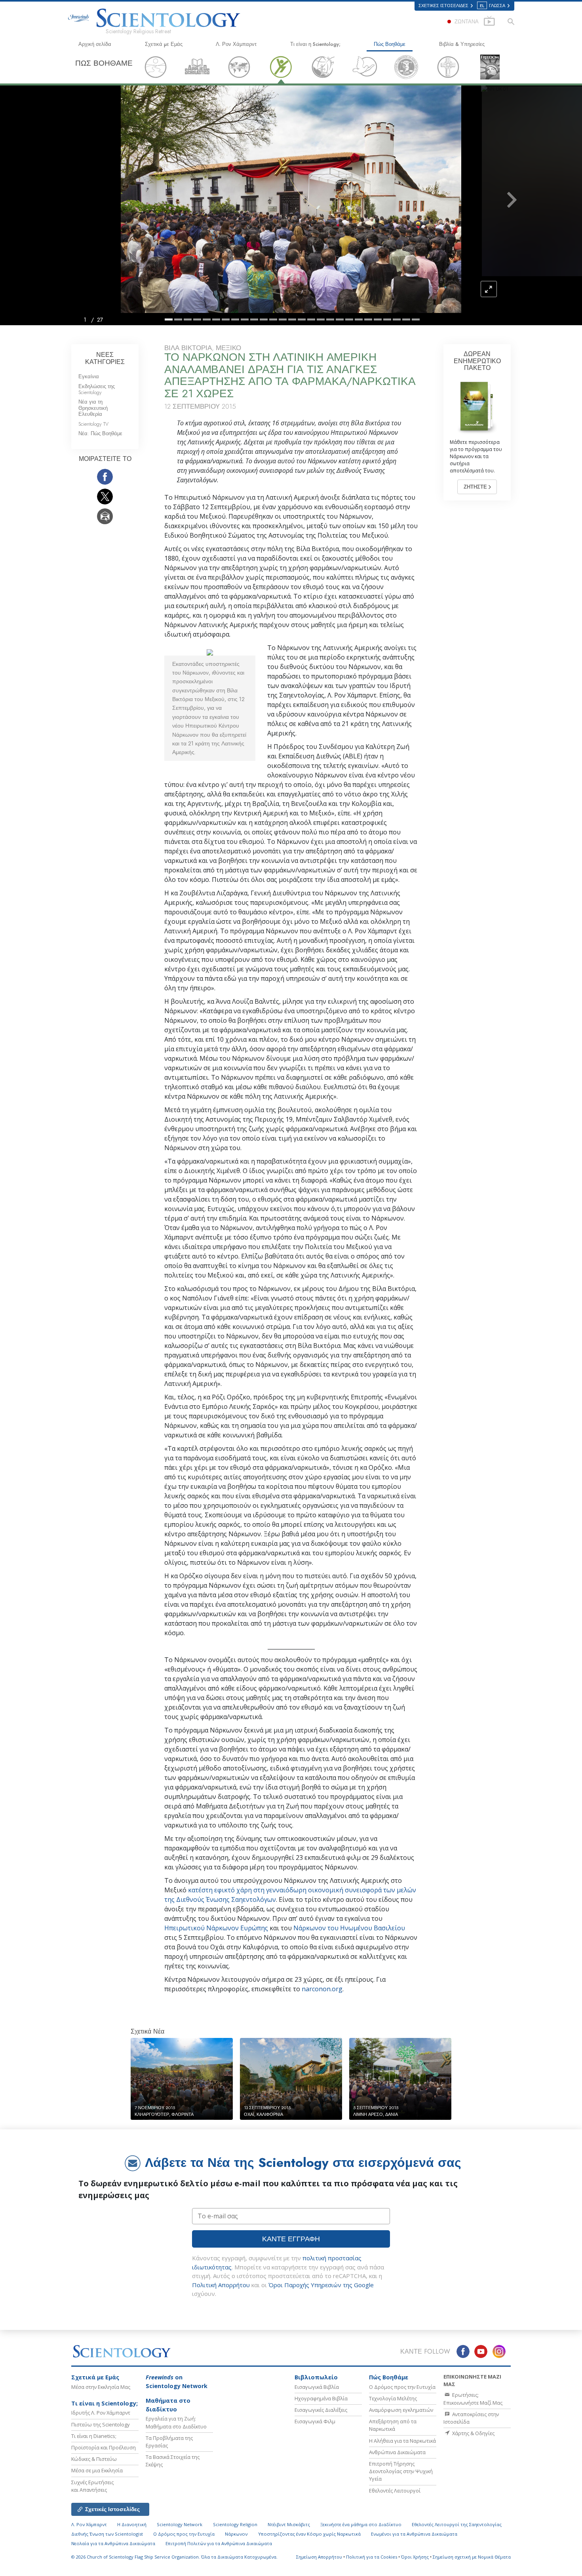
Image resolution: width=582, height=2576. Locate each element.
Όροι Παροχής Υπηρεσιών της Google (321, 2285)
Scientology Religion (235, 2524)
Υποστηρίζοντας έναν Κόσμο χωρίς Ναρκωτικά (309, 2534)
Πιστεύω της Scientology (100, 2424)
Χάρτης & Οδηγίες (473, 2433)
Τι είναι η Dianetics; (94, 2436)
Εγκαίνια (89, 376)
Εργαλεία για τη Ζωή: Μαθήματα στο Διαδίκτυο (176, 2422)
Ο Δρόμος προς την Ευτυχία (402, 2387)
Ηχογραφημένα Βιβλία (321, 2398)
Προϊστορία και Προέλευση (104, 2447)
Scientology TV (93, 424)
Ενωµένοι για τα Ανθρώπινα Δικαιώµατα (414, 2534)
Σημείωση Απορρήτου (319, 2557)
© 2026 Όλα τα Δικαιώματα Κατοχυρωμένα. (174, 2557)
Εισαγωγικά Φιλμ (315, 2421)
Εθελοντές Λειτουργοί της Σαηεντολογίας (457, 2524)
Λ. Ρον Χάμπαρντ (236, 44)
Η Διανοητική (132, 2524)
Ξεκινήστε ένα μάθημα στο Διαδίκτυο (361, 2524)
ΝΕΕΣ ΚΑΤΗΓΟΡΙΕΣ (105, 358)
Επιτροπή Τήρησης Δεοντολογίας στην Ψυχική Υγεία (401, 2471)
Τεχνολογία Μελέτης (393, 2398)
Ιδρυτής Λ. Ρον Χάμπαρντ (101, 2413)
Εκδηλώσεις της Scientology (97, 389)
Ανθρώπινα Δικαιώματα (397, 2452)
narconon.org (322, 1989)
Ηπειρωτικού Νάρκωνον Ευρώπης (216, 1928)
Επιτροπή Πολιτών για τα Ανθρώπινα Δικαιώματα (219, 2543)
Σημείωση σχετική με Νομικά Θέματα (472, 2557)
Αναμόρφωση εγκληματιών (401, 2410)
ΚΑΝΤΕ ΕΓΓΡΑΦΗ (291, 2239)
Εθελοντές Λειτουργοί (395, 2491)
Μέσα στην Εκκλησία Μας (101, 2387)
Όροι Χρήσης (415, 2557)
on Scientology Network (177, 2382)
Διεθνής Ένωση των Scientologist (107, 2534)
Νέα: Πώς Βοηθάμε (100, 433)
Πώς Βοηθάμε (390, 44)
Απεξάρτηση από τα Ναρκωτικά (393, 2425)
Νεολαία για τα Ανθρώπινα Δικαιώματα (113, 2543)
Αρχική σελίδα (95, 44)
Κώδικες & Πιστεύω (94, 2459)
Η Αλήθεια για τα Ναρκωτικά (402, 2441)
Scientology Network (180, 2524)
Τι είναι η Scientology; (315, 44)
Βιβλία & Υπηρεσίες (462, 44)
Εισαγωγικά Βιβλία (317, 2387)
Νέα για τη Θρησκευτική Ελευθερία (93, 408)
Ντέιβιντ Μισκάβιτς (289, 2524)
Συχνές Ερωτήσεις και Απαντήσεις (92, 2486)
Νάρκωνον (236, 2534)
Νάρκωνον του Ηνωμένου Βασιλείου (349, 1928)
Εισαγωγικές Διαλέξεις (321, 2410)
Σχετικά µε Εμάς (164, 44)
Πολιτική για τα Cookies (372, 2557)
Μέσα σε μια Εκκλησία (97, 2470)
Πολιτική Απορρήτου (221, 2285)
